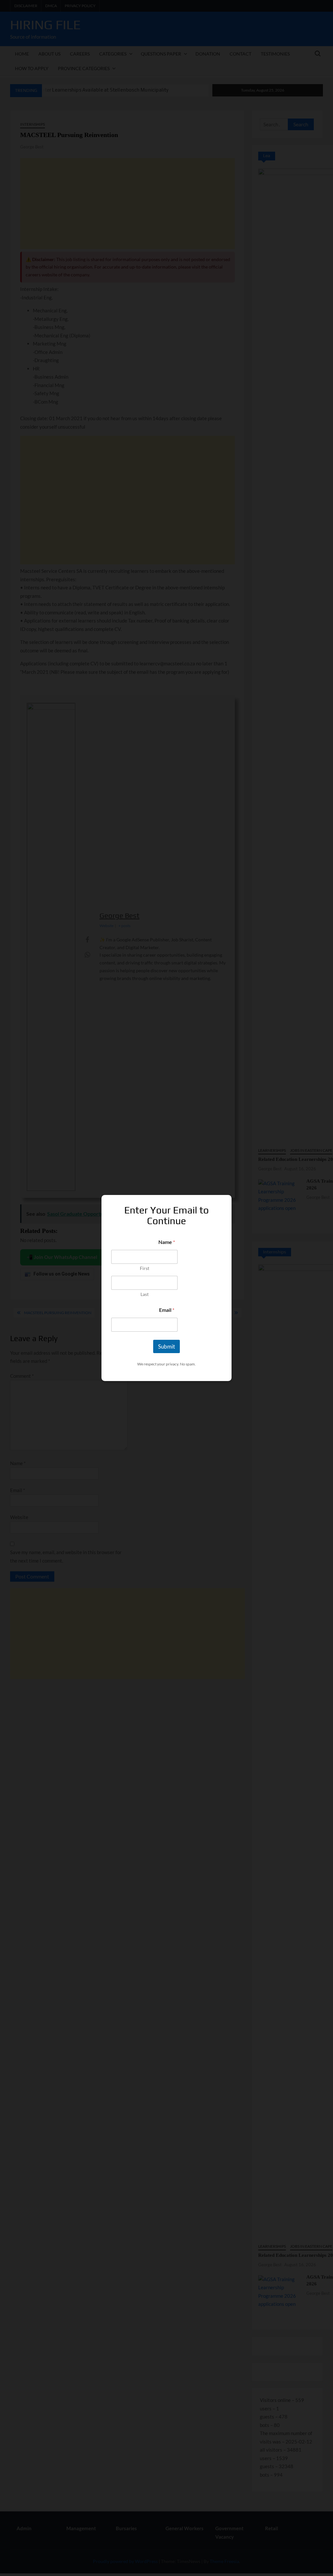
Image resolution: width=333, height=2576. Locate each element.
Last (145, 1294)
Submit (166, 1346)
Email (167, 1310)
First (145, 1268)
